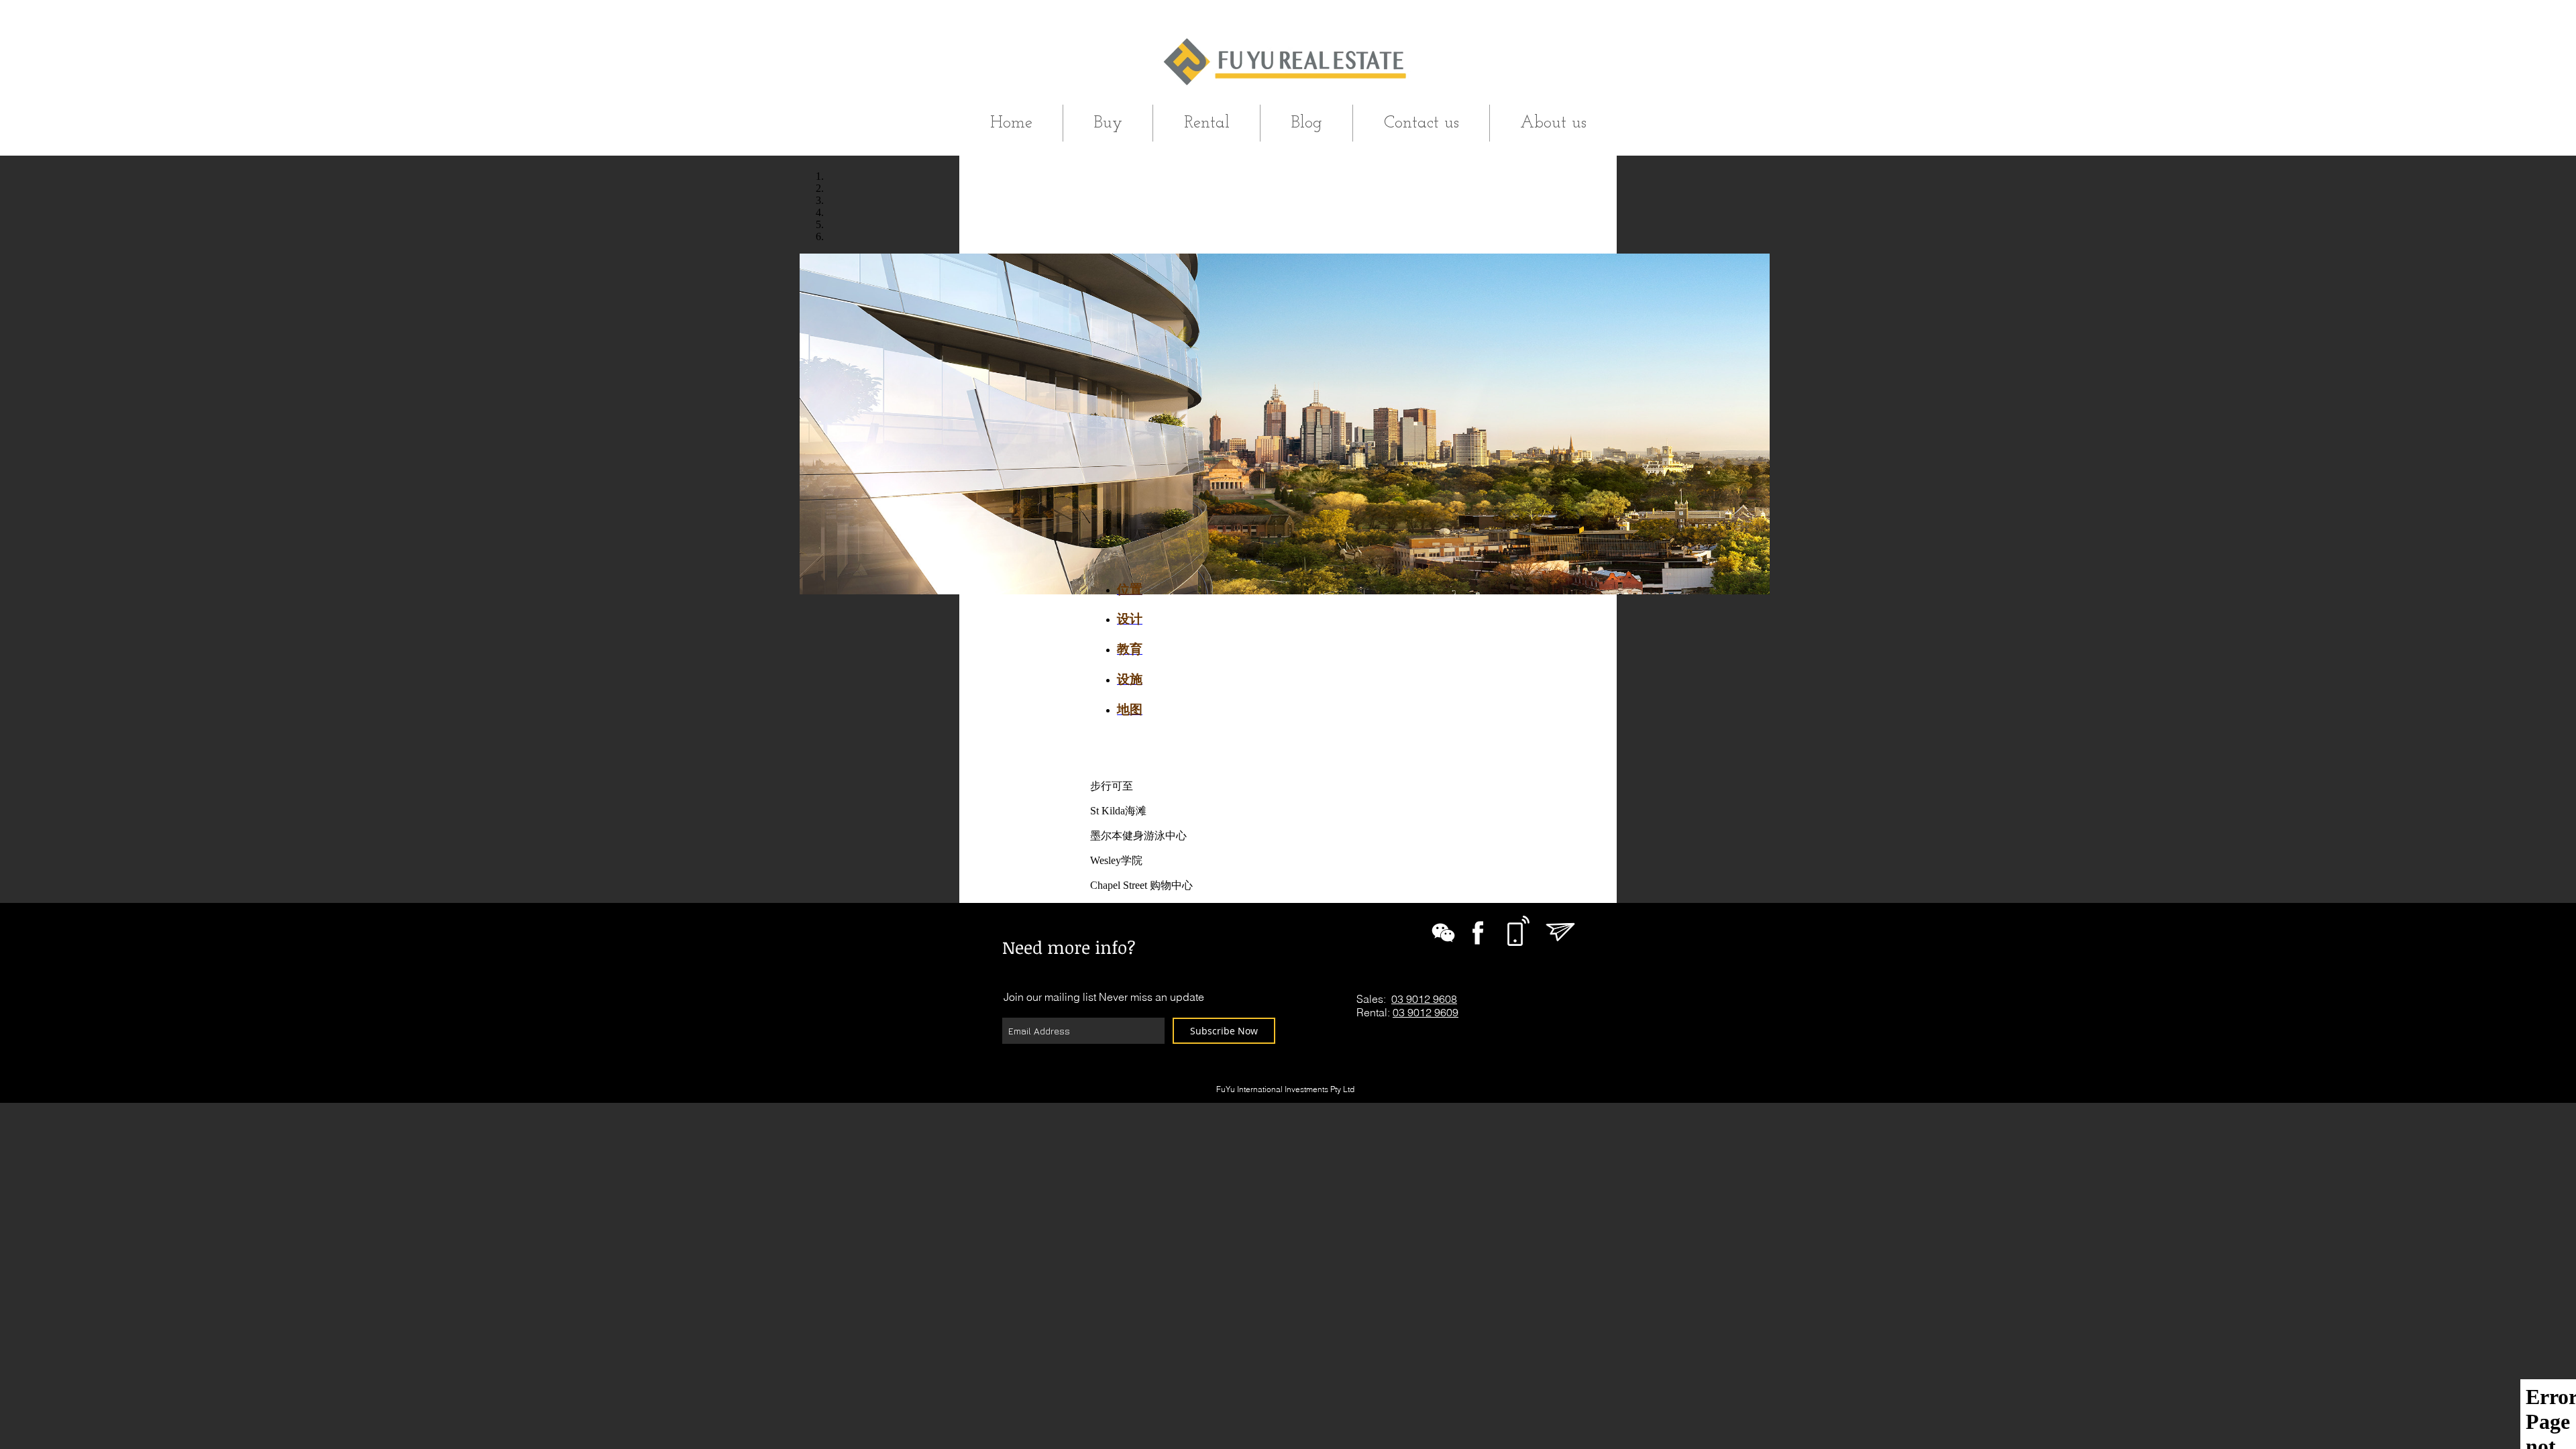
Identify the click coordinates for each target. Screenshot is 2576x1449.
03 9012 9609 (1426, 1012)
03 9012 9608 (1424, 999)
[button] (1108, 123)
